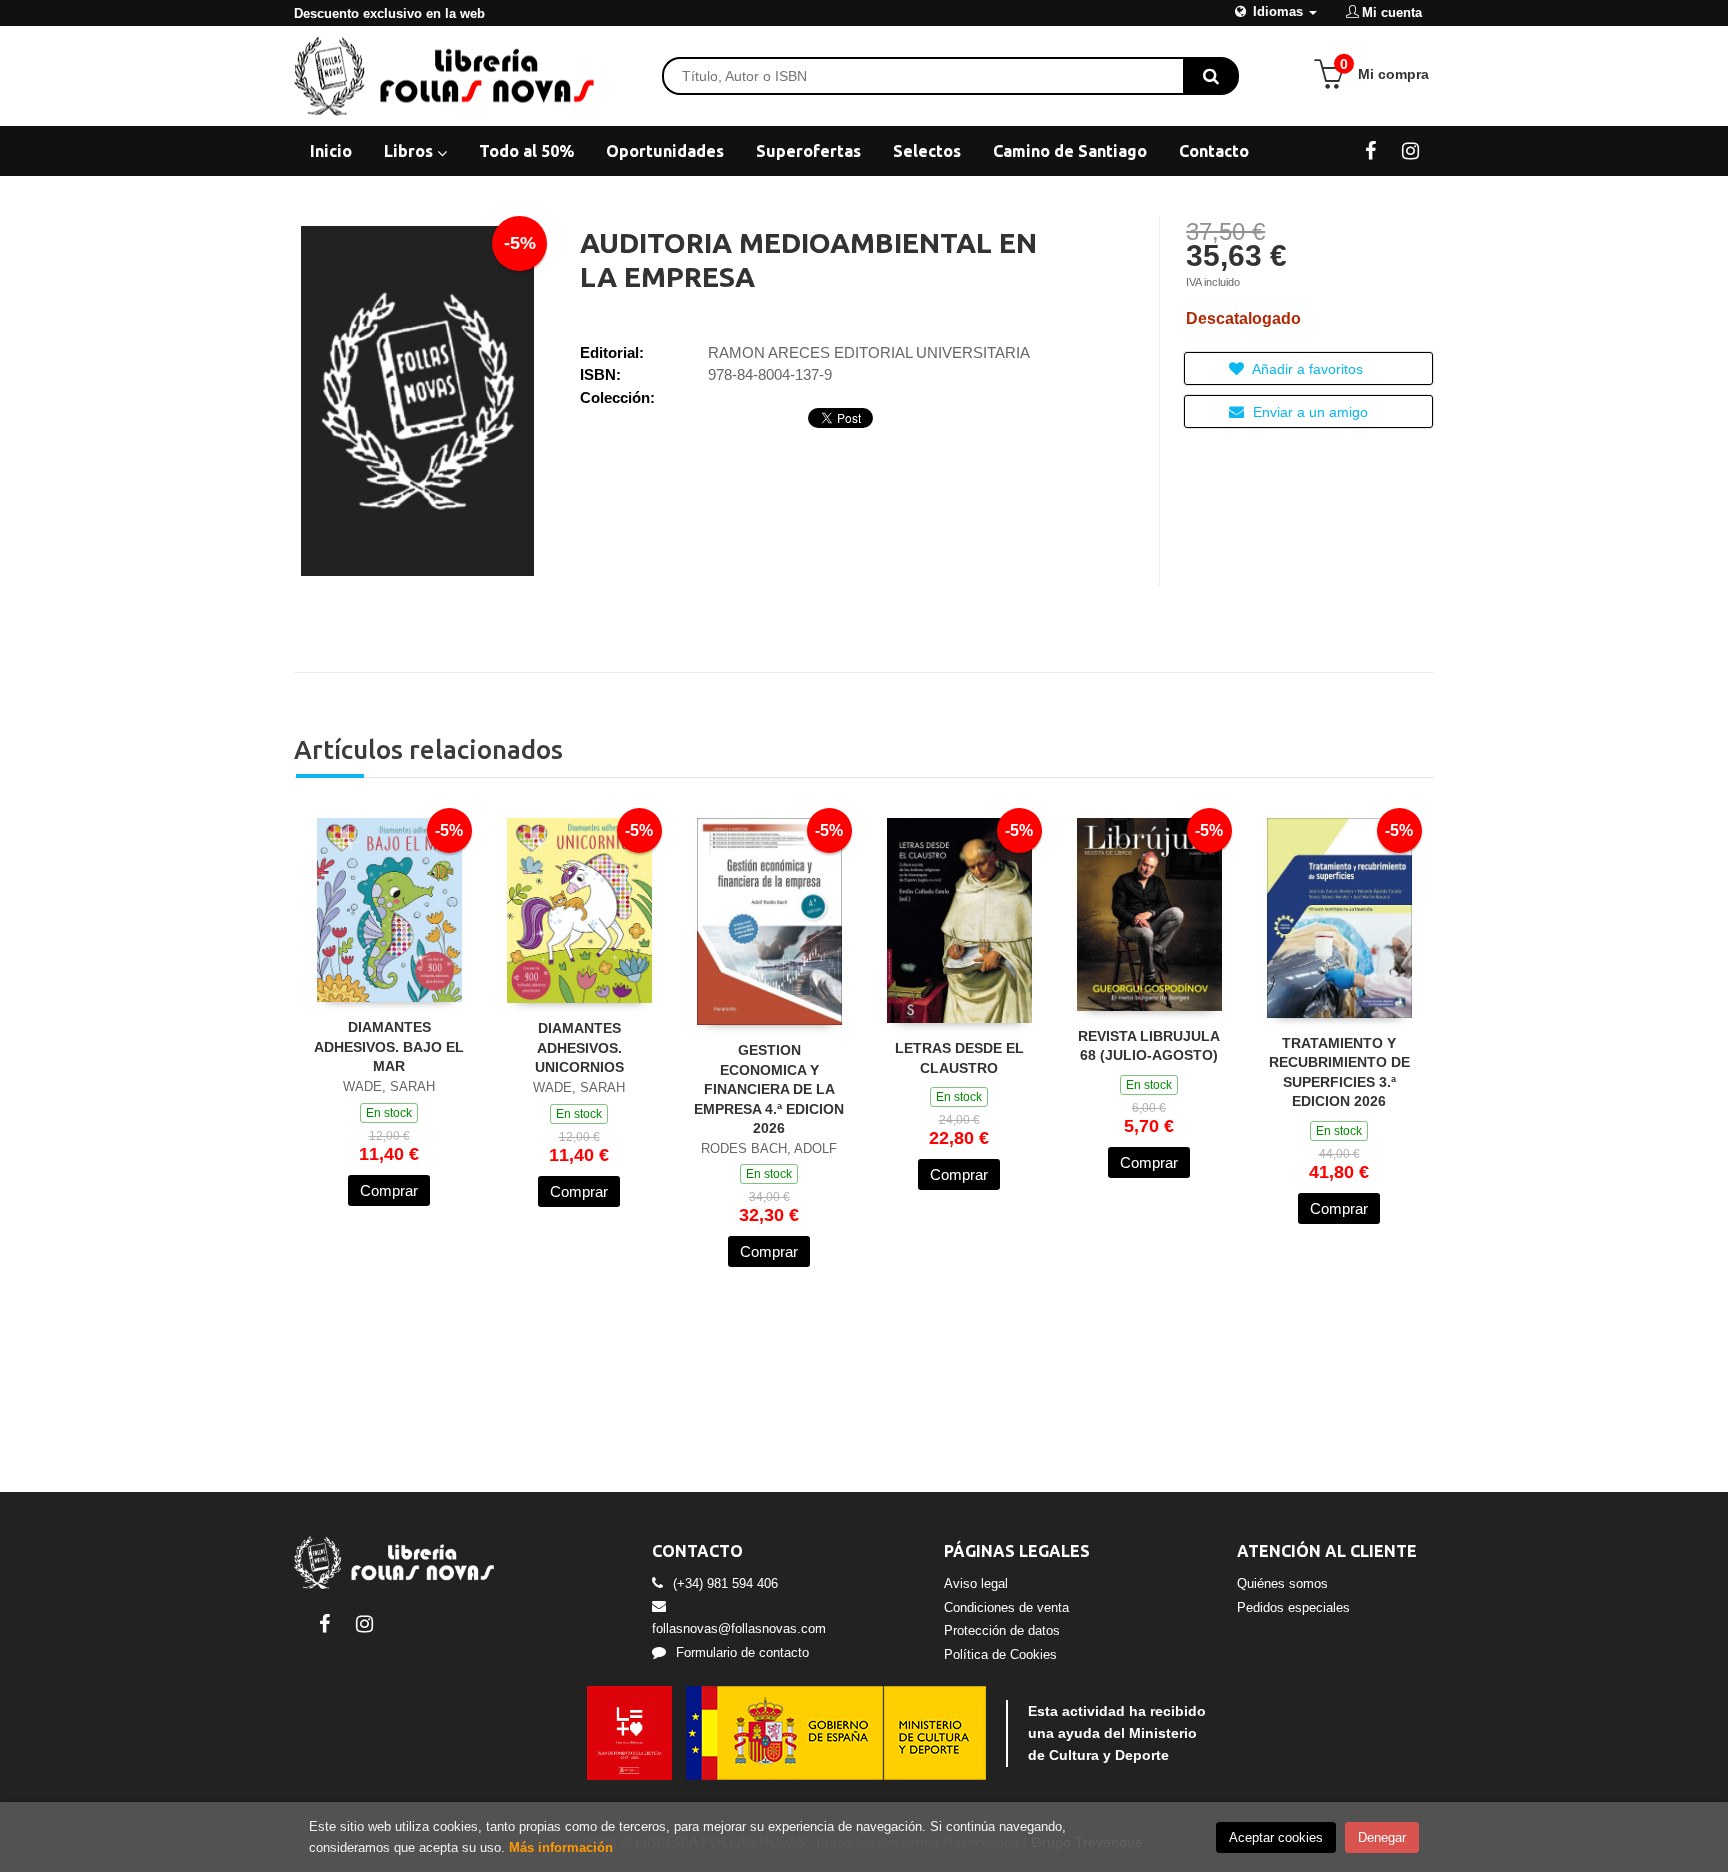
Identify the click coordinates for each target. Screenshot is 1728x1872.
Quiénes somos (1282, 1583)
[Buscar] (1211, 76)
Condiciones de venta (1006, 1607)
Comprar (389, 1190)
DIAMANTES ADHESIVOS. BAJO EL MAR (389, 1046)
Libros (410, 151)
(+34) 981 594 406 (725, 1583)
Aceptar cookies (1276, 1837)
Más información (561, 1847)
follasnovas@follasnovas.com (739, 1628)
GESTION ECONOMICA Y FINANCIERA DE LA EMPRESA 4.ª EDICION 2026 (769, 1089)
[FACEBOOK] (1370, 150)
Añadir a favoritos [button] (1306, 369)
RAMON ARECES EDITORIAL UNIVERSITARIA (869, 352)
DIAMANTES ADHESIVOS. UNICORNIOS (579, 1047)
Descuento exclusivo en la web (389, 13)
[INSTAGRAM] (1410, 150)
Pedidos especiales (1293, 1607)
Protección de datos (1002, 1630)
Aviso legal (976, 1583)
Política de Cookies (1000, 1654)
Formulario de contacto (742, 1652)
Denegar (1382, 1837)
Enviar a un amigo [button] (1308, 412)
